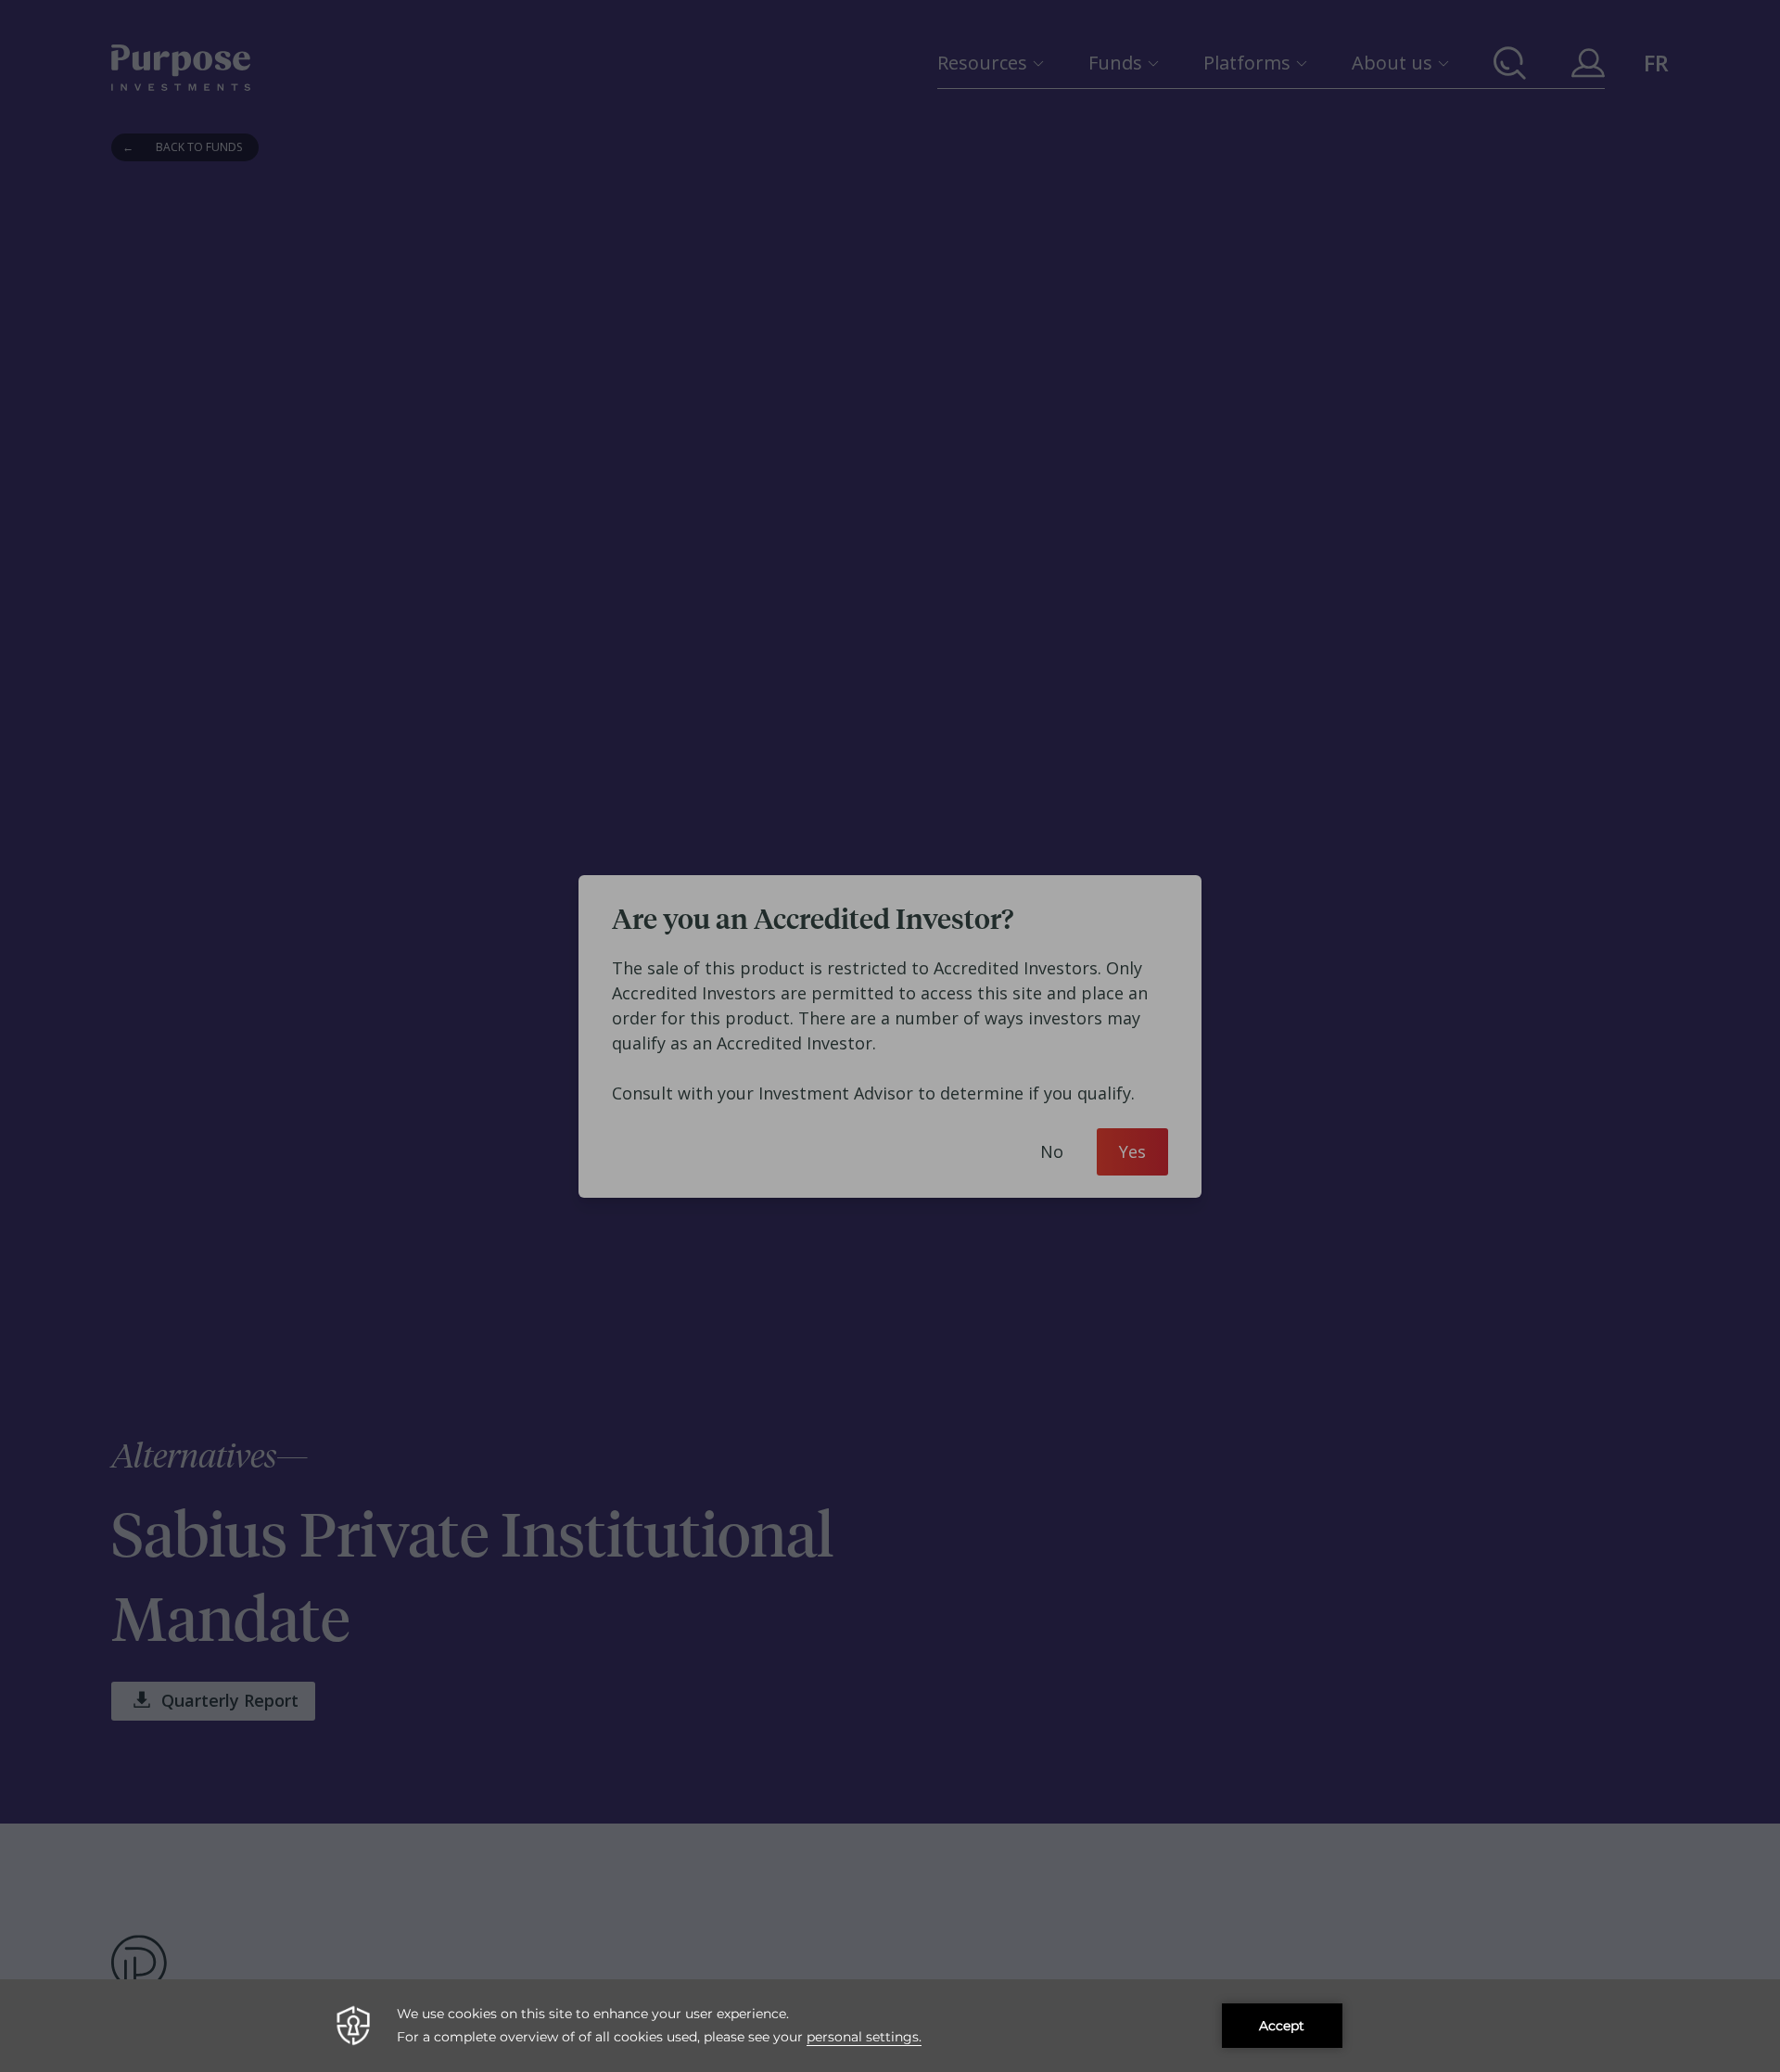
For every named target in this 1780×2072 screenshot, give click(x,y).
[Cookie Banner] (890, 2026)
